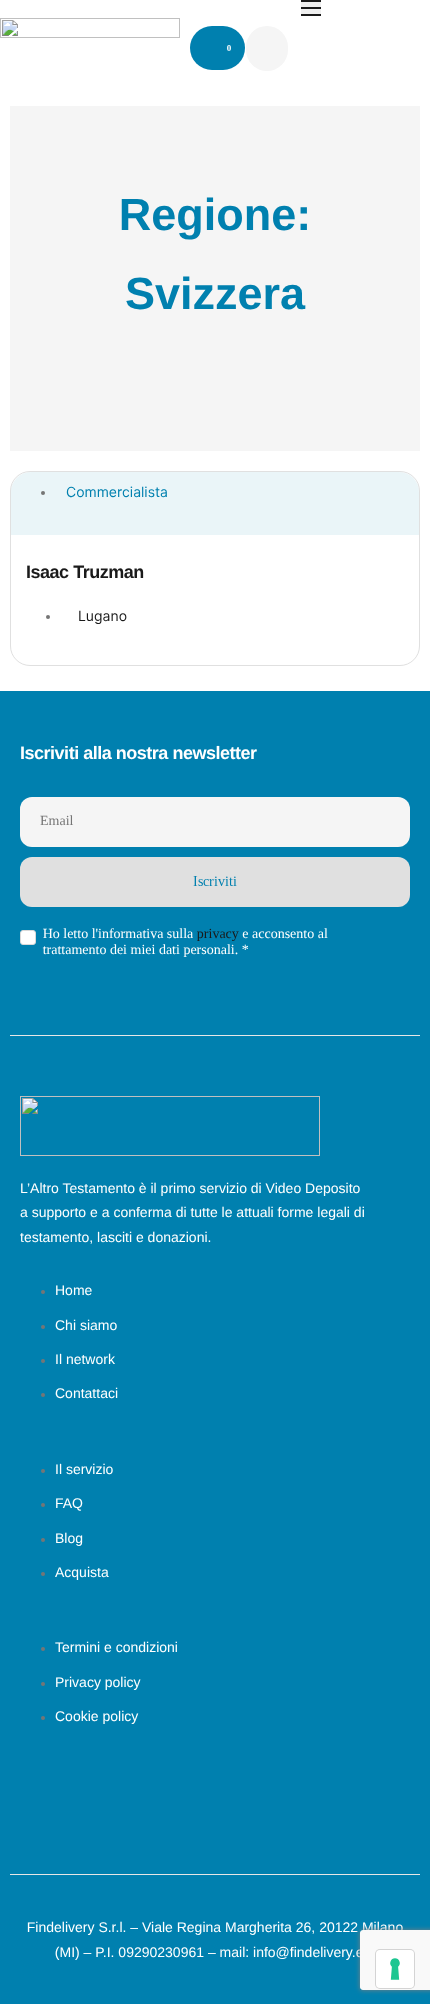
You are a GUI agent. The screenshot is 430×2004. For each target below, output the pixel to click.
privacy (218, 934)
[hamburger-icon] (311, 8)
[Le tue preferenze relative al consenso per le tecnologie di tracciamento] (395, 1969)
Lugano (102, 616)
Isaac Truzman (85, 572)
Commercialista (117, 492)
